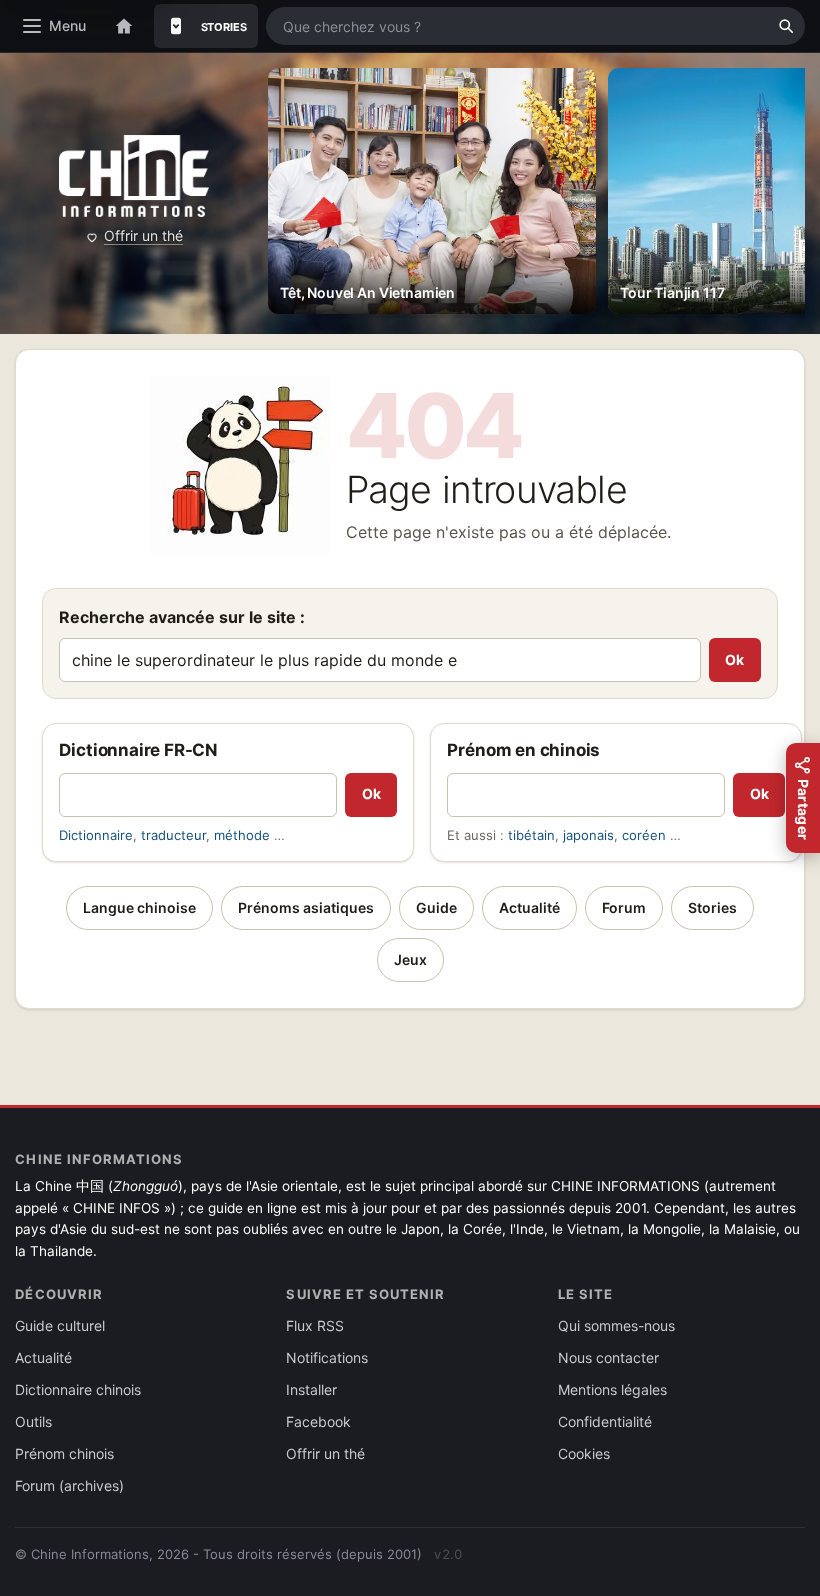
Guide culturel (60, 1325)
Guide (436, 907)
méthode (242, 835)
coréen (644, 835)
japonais (588, 835)
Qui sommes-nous (616, 1325)
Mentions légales (612, 1389)
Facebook (318, 1421)
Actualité (529, 907)
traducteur (173, 835)
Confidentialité (605, 1421)
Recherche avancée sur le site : (182, 617)
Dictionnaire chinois (78, 1389)
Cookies (584, 1453)
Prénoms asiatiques (306, 907)
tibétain (531, 835)
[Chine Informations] (134, 176)
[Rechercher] (786, 26)
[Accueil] (124, 26)
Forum (624, 907)
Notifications (327, 1357)
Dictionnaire (96, 835)
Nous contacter (608, 1357)
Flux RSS (315, 1325)
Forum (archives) (69, 1485)
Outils (33, 1421)
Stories (712, 907)
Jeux (410, 959)
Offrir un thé (143, 235)
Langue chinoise (139, 907)
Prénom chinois (64, 1453)
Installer (311, 1389)
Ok (734, 659)
